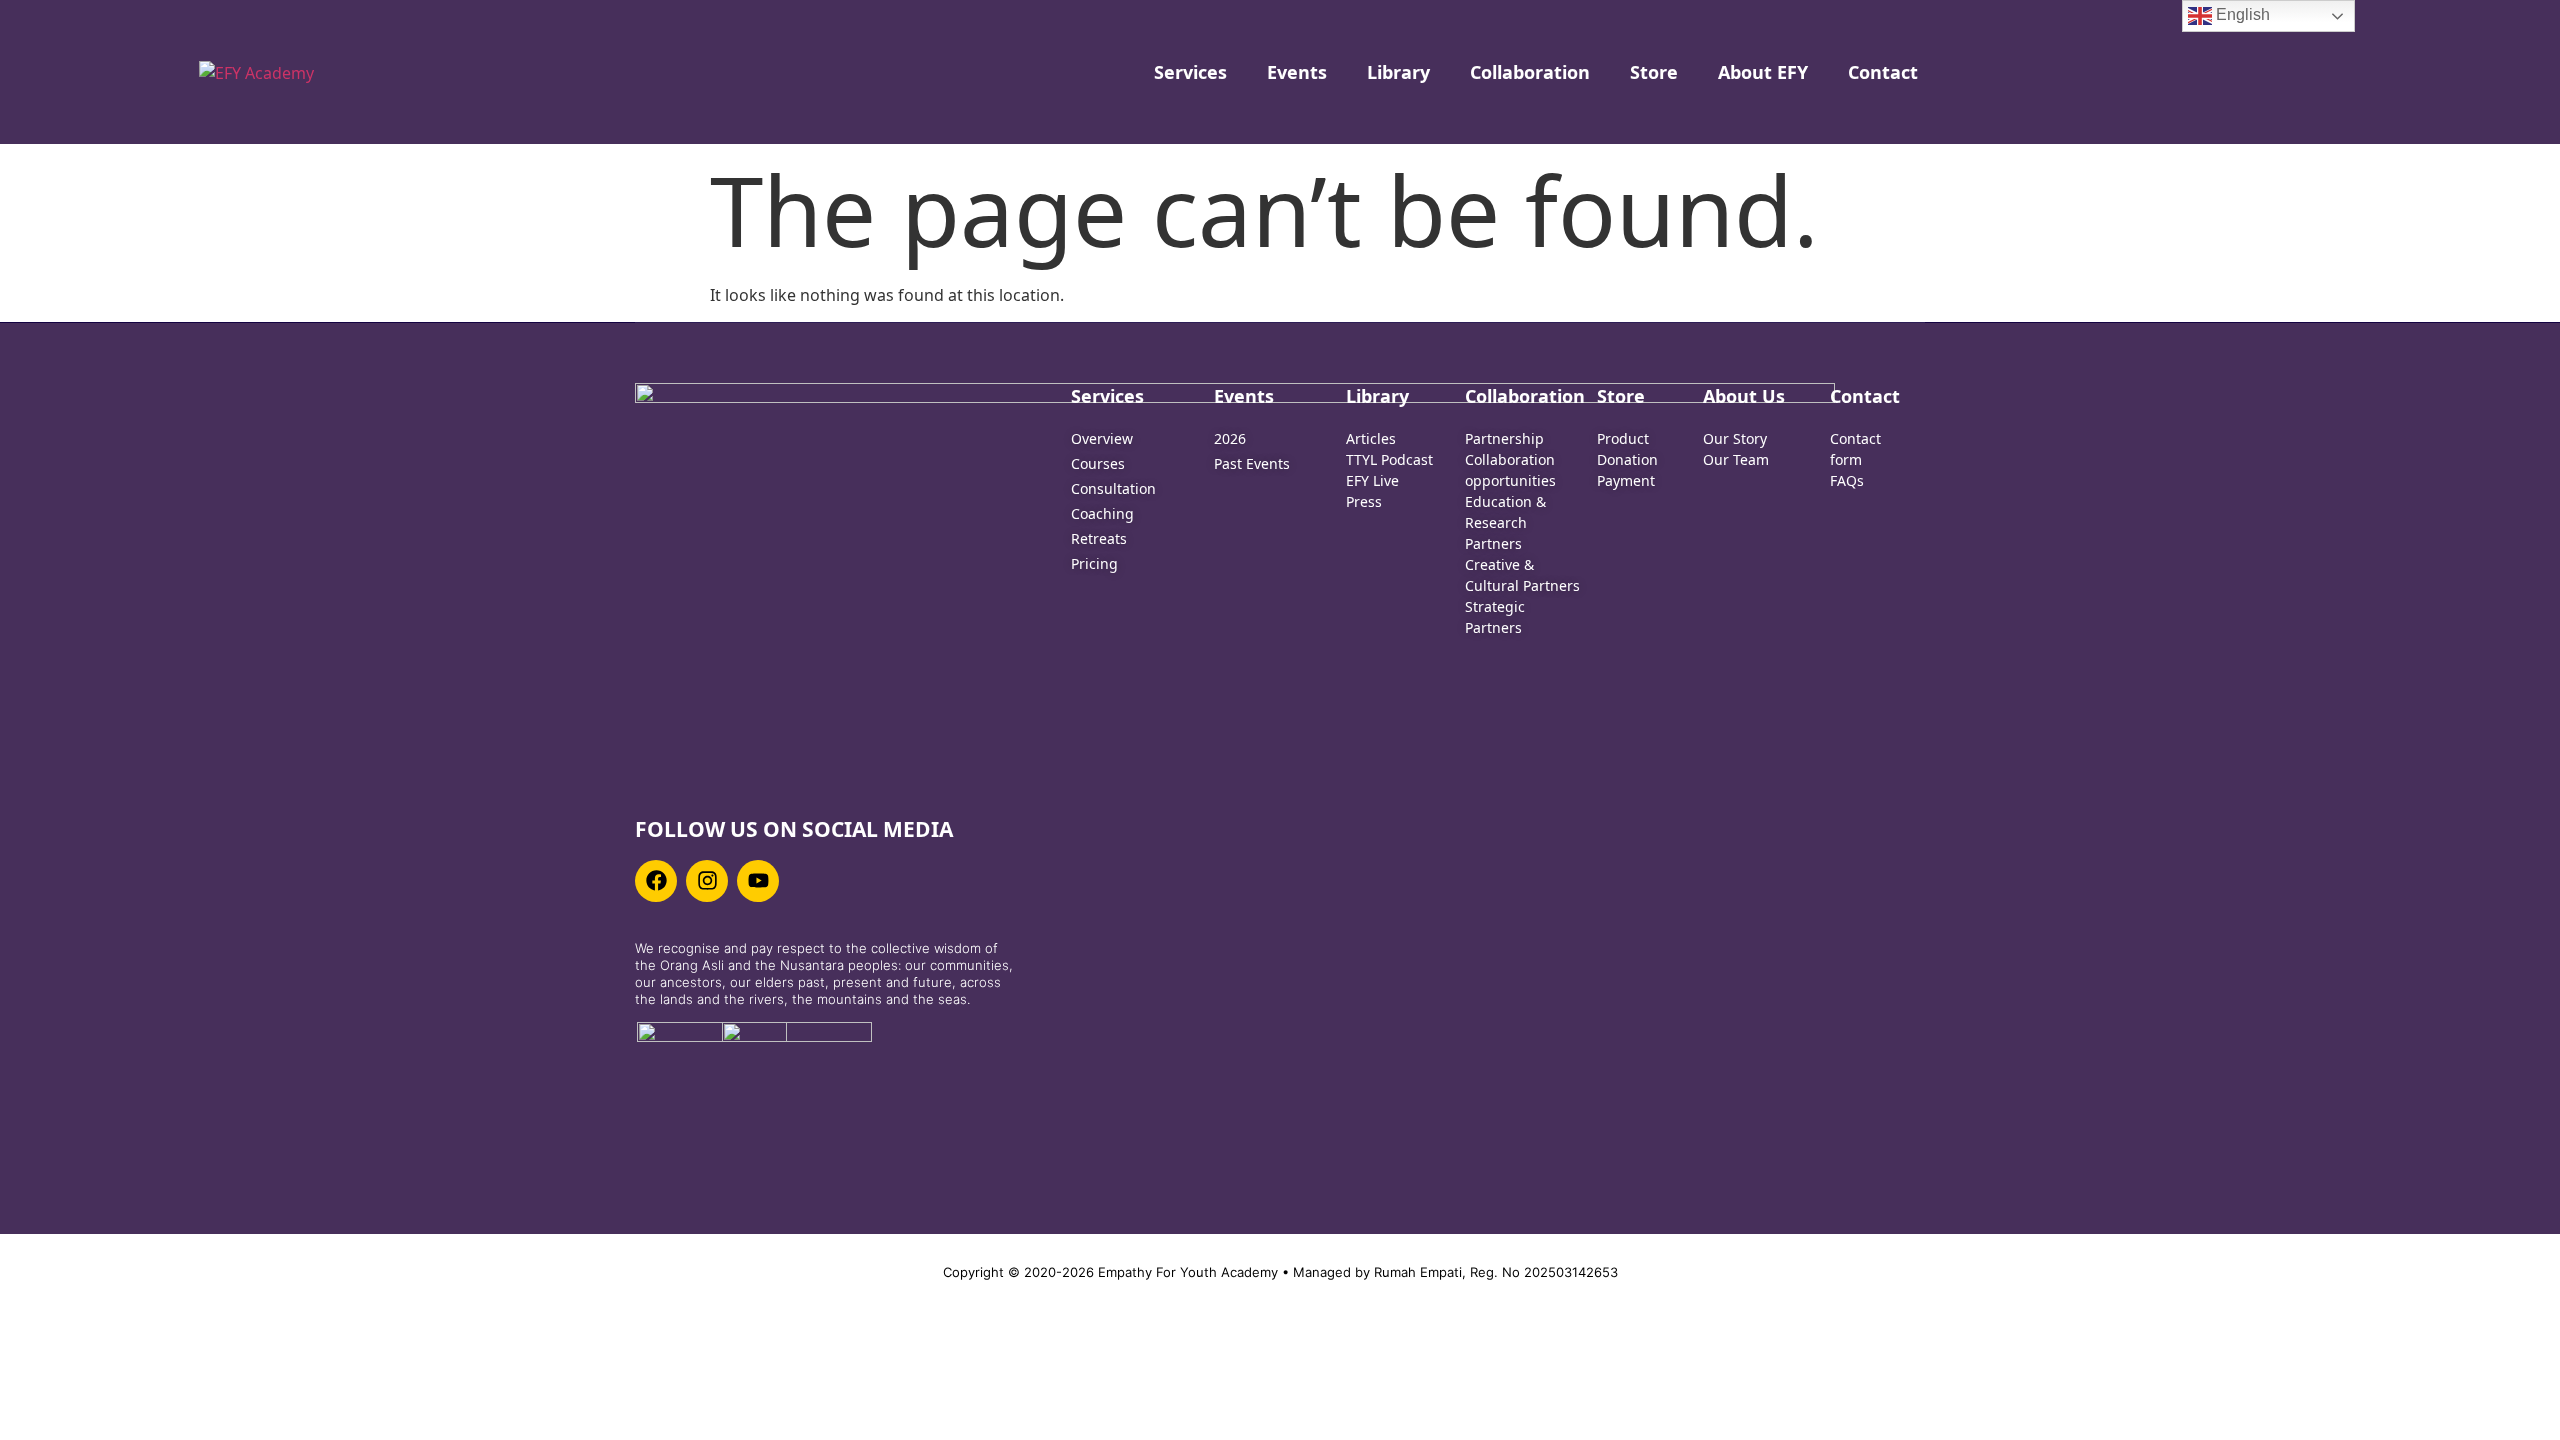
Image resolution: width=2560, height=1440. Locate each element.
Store (1654, 72)
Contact (1883, 72)
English (2241, 14)
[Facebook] (656, 881)
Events (1297, 72)
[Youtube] (758, 881)
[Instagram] (707, 881)
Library (1398, 72)
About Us (1744, 396)
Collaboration (1530, 72)
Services (1190, 72)
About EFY (1763, 72)
